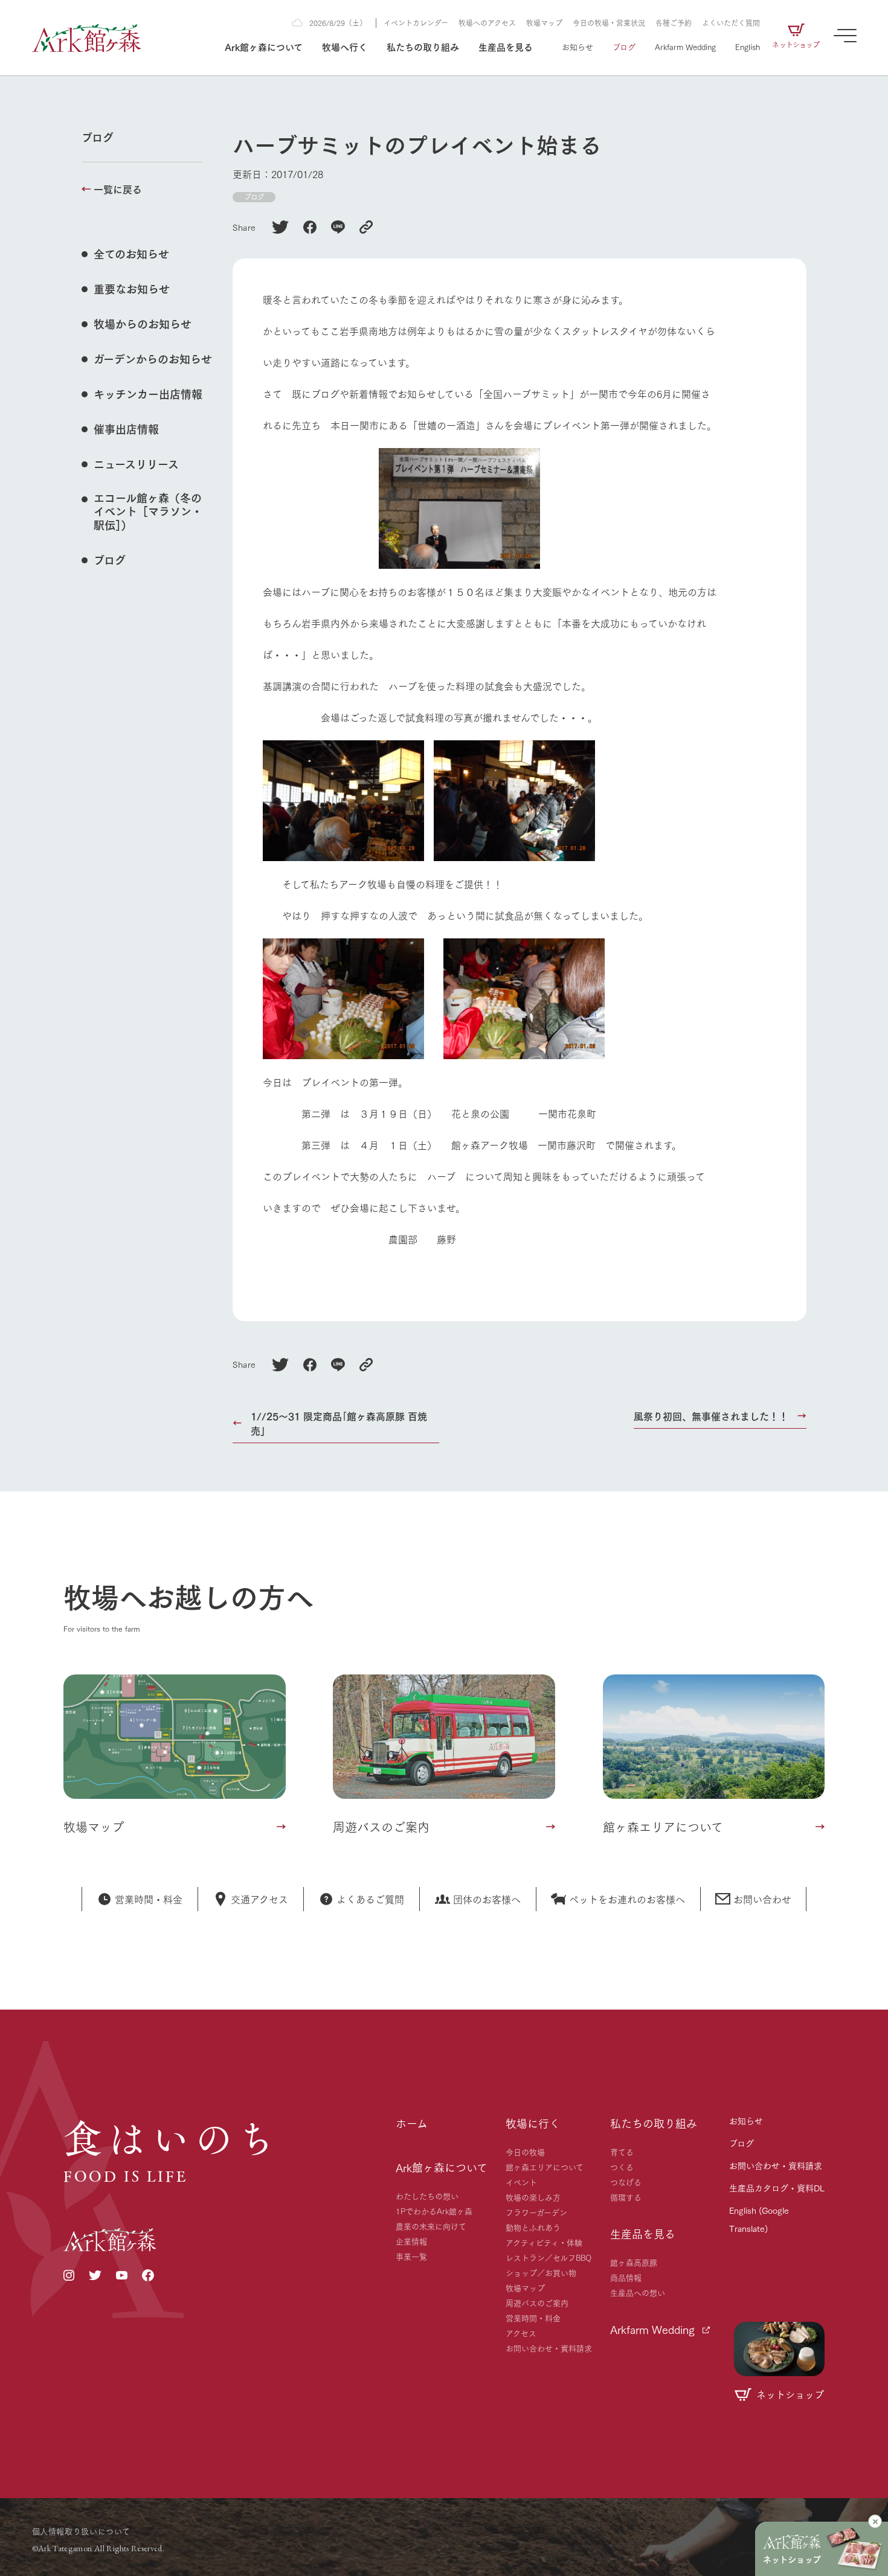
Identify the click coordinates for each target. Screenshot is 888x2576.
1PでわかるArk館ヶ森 (434, 2211)
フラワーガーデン (536, 2212)
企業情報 (411, 2241)
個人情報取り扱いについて (81, 2531)
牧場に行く (533, 2123)
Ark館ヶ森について (264, 46)
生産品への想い (638, 2292)
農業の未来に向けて (431, 2226)
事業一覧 (411, 2256)
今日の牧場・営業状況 (609, 23)
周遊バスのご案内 (537, 2302)
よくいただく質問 (731, 23)
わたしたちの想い (427, 2196)
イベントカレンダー (416, 23)
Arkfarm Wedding (685, 46)
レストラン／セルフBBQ (549, 2257)
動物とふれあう (533, 2227)
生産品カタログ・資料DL (777, 2188)
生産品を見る (506, 46)
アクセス (521, 2333)
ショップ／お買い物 (541, 2272)
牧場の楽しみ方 (533, 2197)
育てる (622, 2151)
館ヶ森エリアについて (545, 2167)
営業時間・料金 (533, 2318)
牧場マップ (544, 23)
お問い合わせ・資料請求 (549, 2348)
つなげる (626, 2182)
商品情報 (626, 2277)
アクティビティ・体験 (544, 2242)
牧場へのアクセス (487, 23)
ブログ (624, 46)
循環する (626, 2197)
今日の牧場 (525, 2151)
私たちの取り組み (423, 46)
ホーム (412, 2123)
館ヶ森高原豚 (634, 2262)
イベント (521, 2182)
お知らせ (578, 46)
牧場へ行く (345, 46)
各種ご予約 (674, 23)
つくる (622, 2167)
